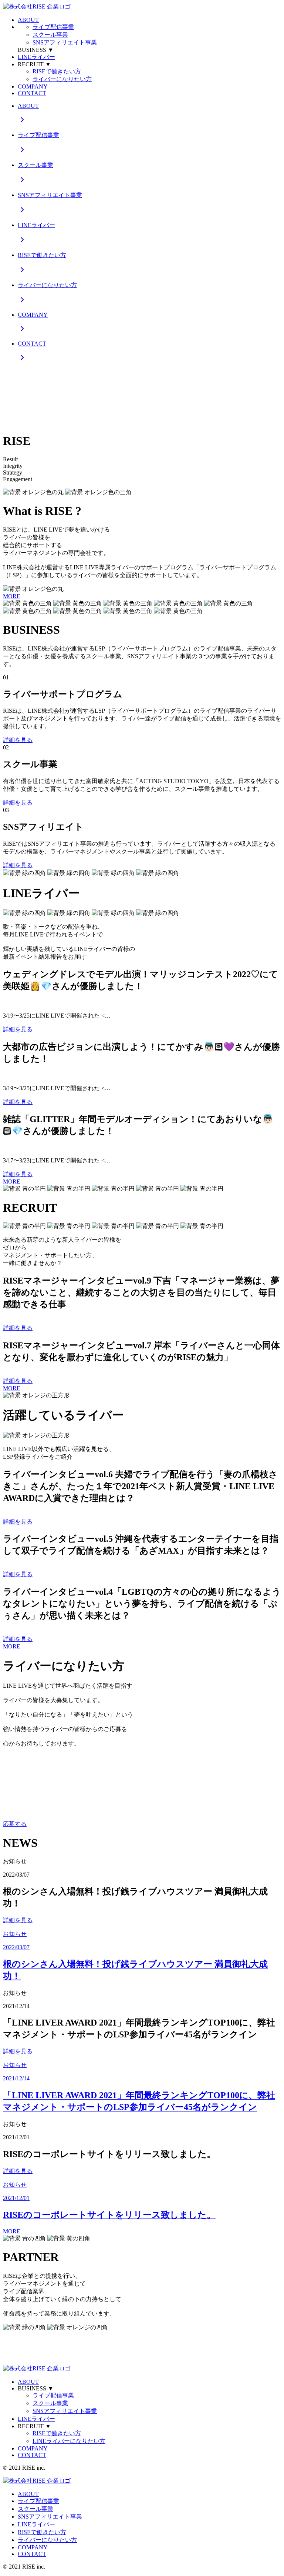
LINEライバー (36, 57)
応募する (15, 1824)
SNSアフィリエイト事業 (65, 42)
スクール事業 (50, 35)
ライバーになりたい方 (62, 79)
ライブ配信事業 (53, 27)
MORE (12, 596)
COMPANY (33, 86)
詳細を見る (18, 740)
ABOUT (28, 20)
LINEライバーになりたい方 (69, 2441)
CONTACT (32, 93)
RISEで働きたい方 (57, 71)
